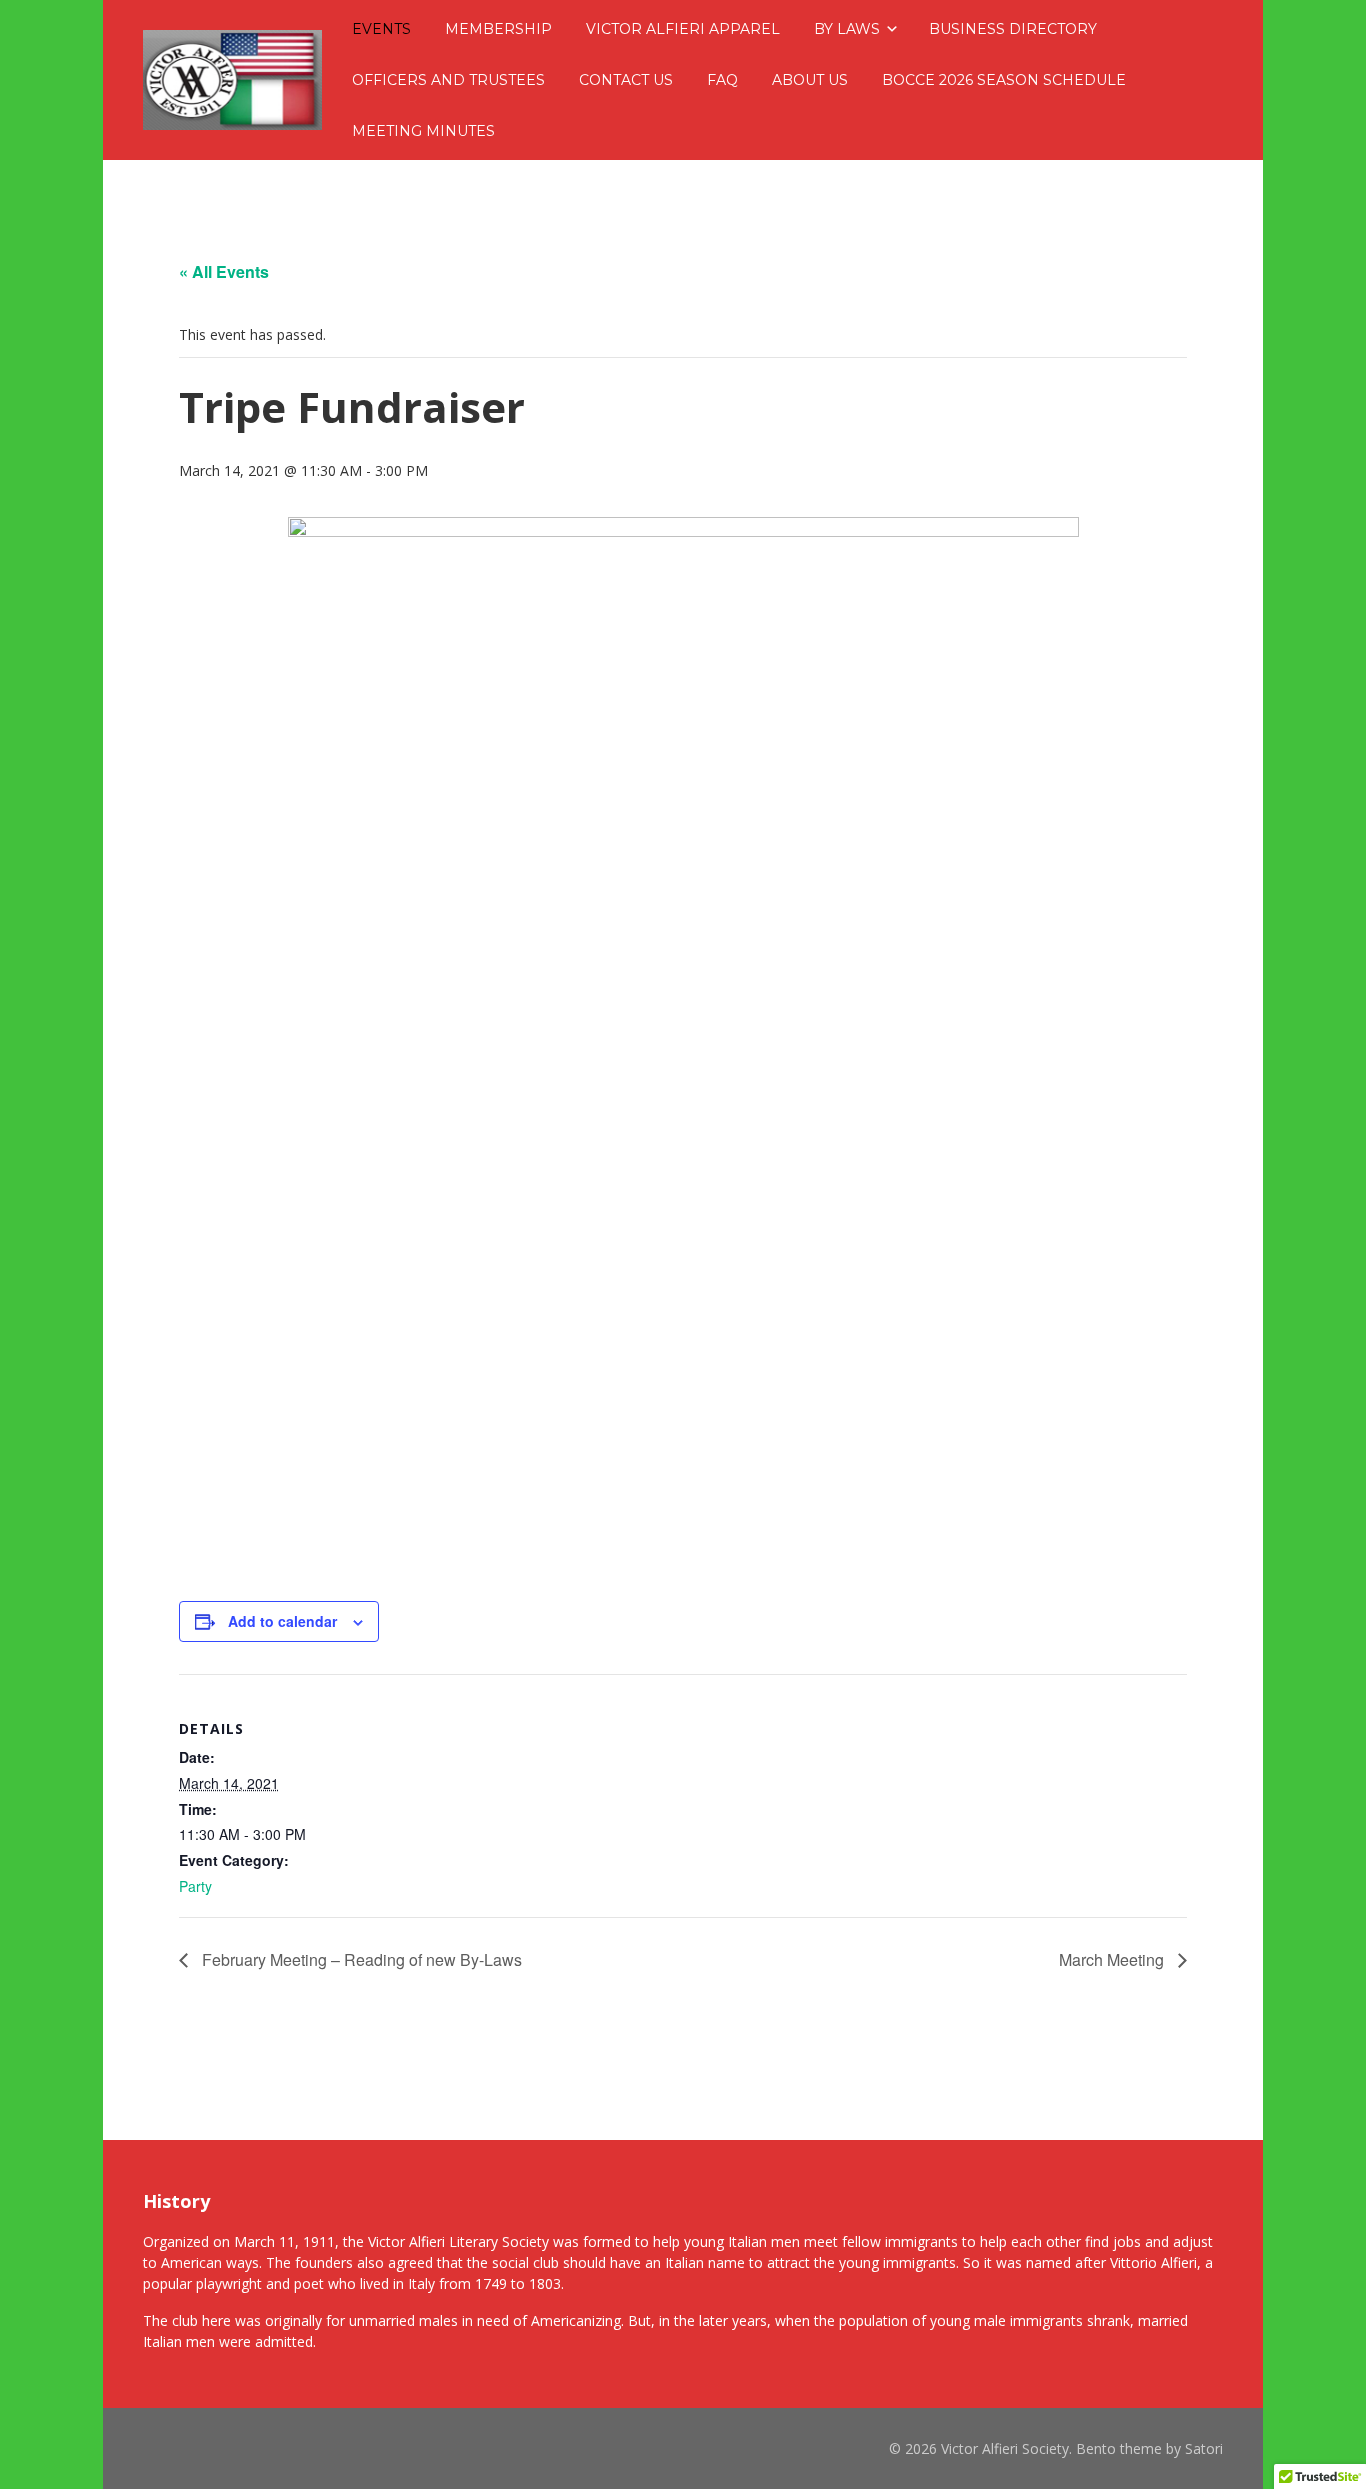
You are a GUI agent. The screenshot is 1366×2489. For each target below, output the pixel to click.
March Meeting (1113, 1959)
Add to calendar (282, 1621)
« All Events (224, 271)
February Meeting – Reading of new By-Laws (360, 1959)
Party (195, 1886)
